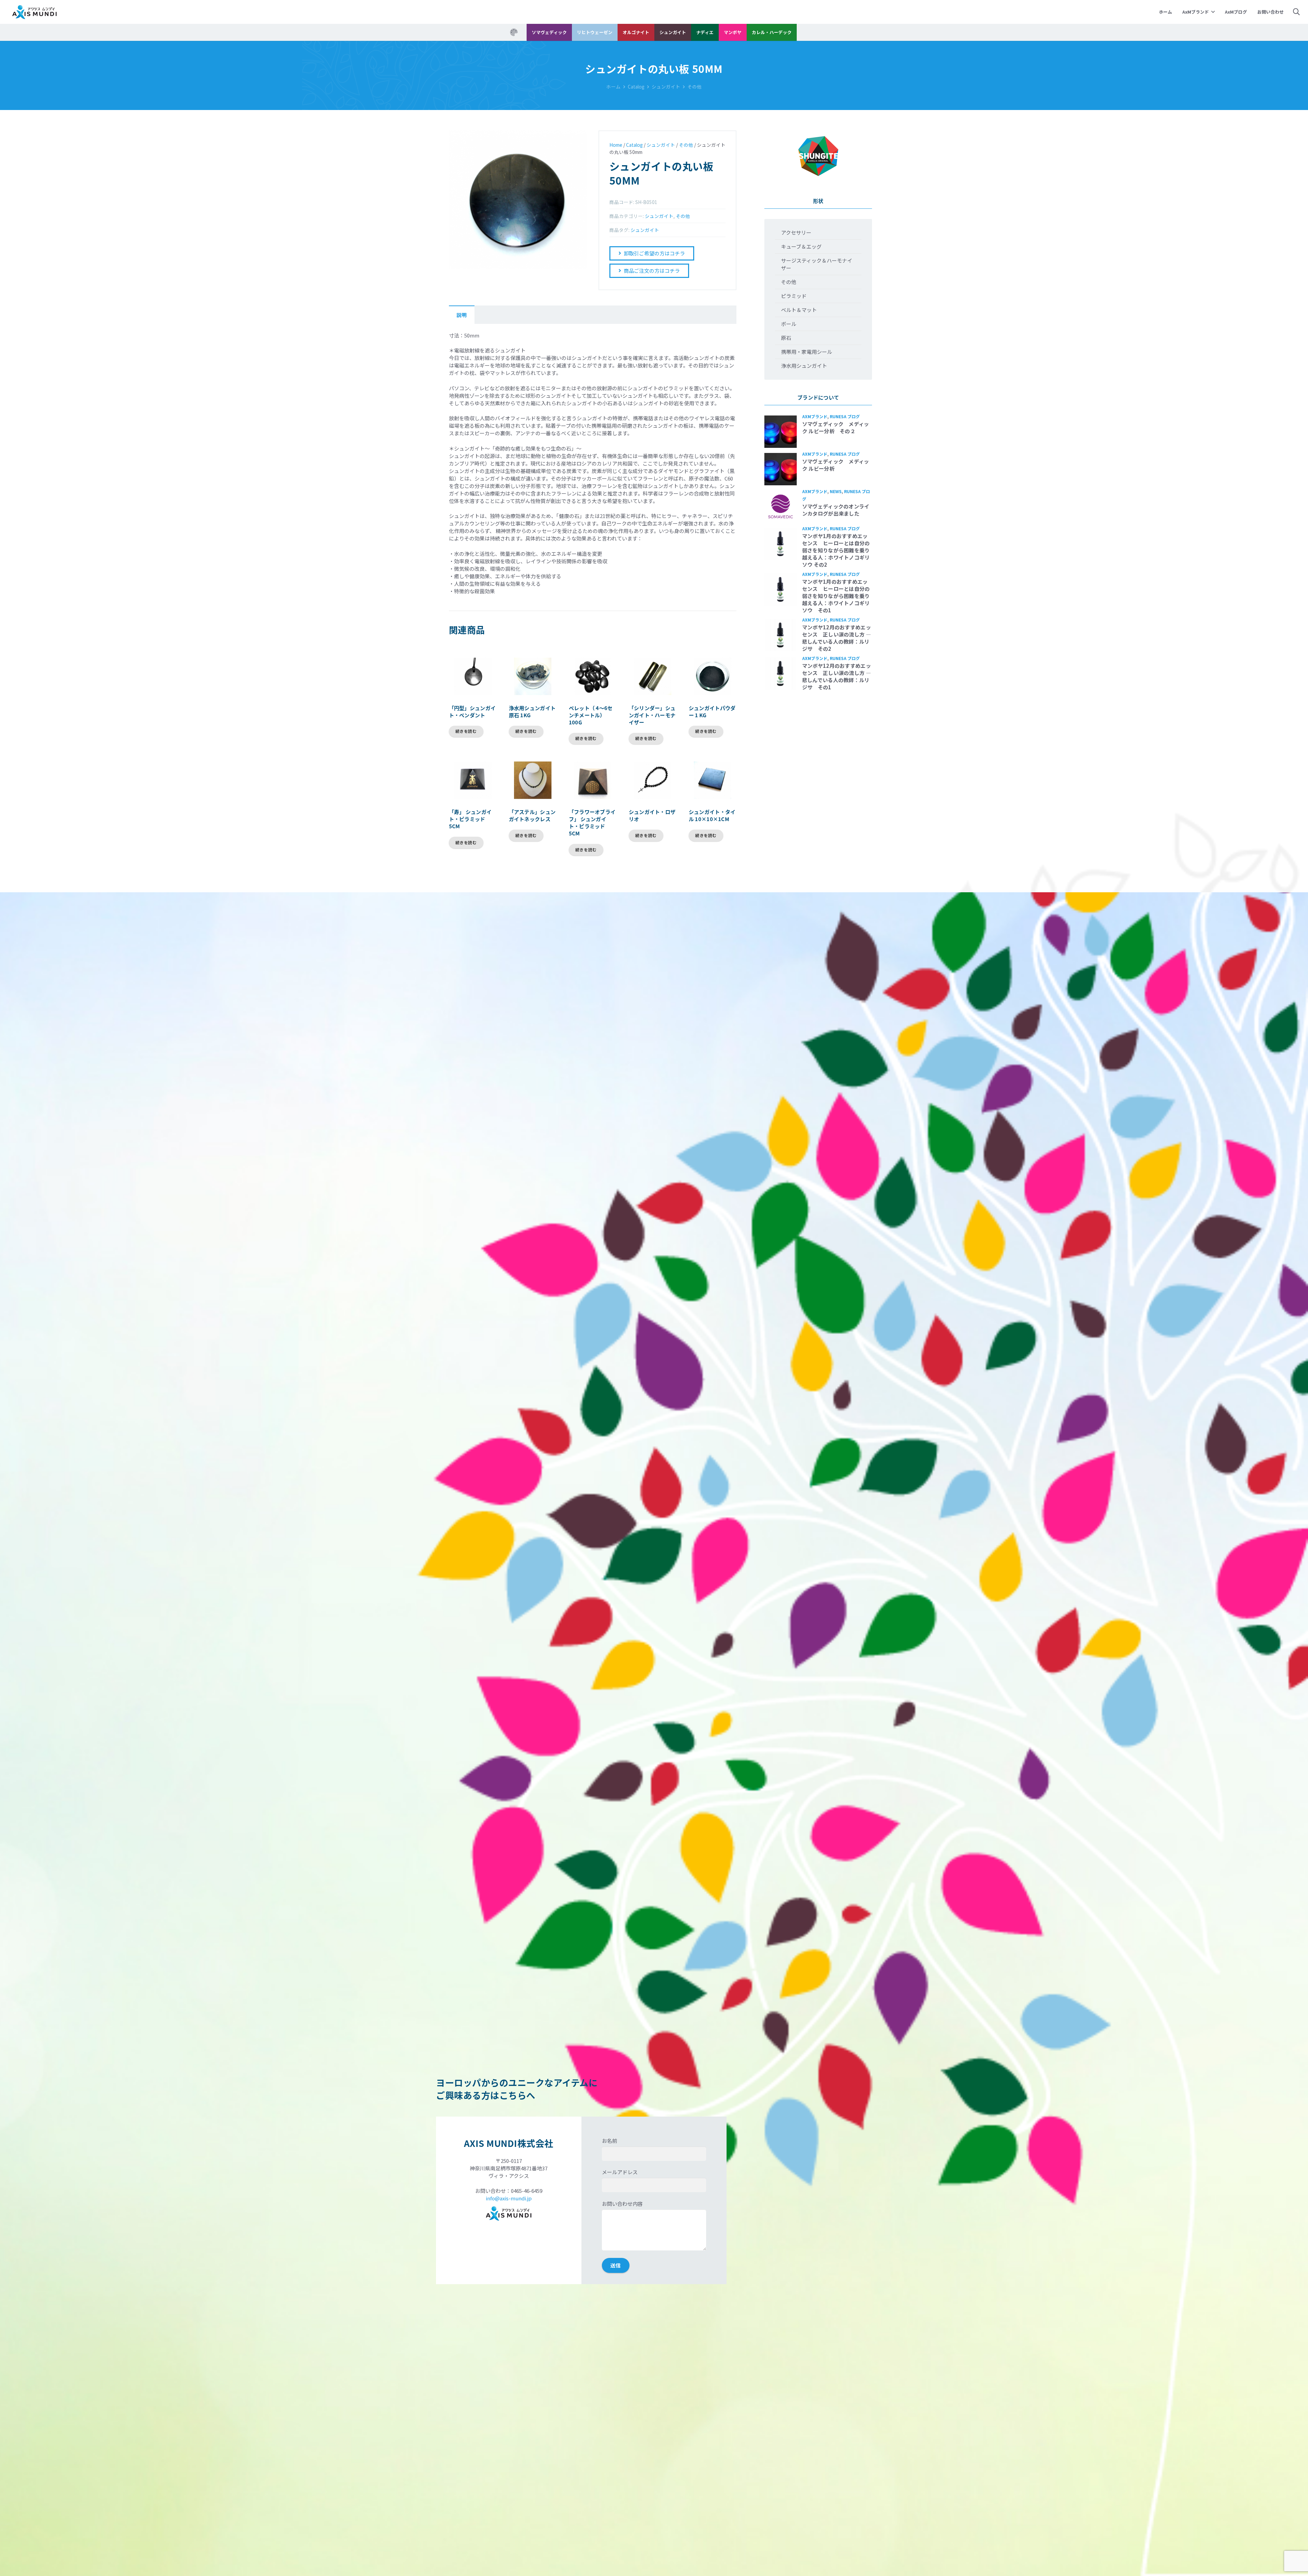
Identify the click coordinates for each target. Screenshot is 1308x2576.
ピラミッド (794, 296)
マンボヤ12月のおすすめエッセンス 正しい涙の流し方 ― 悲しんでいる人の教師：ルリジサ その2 (837, 638)
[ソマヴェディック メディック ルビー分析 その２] (781, 432)
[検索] (1296, 12)
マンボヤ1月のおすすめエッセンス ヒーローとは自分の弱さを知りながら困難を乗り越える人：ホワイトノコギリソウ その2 (836, 550)
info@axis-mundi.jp (509, 2198)
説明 (462, 315)
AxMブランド (815, 416)
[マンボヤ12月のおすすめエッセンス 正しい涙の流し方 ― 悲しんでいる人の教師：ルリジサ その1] (781, 673)
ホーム (613, 87)
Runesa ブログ (845, 416)
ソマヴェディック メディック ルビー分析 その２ (836, 427)
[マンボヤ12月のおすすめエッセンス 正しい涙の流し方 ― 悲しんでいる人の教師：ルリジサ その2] (781, 635)
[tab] (462, 315)
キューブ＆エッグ (801, 246)
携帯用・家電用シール (807, 352)
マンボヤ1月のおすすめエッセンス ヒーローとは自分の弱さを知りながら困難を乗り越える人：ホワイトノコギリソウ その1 (836, 596)
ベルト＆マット (799, 310)
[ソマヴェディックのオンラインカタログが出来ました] (781, 507)
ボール (789, 324)
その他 (695, 87)
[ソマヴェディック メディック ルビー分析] (781, 469)
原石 (786, 338)
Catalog (636, 87)
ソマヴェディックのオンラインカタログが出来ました (836, 510)
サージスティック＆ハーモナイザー (817, 264)
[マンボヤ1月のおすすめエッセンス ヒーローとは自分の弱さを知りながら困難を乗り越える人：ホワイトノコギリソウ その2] (781, 544)
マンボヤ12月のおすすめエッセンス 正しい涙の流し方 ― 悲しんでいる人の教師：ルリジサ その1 (837, 676)
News (836, 491)
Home (616, 145)
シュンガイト (666, 87)
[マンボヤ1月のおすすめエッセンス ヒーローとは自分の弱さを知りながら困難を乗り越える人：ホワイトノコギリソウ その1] (781, 589)
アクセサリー (796, 232)
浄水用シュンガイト (804, 366)
